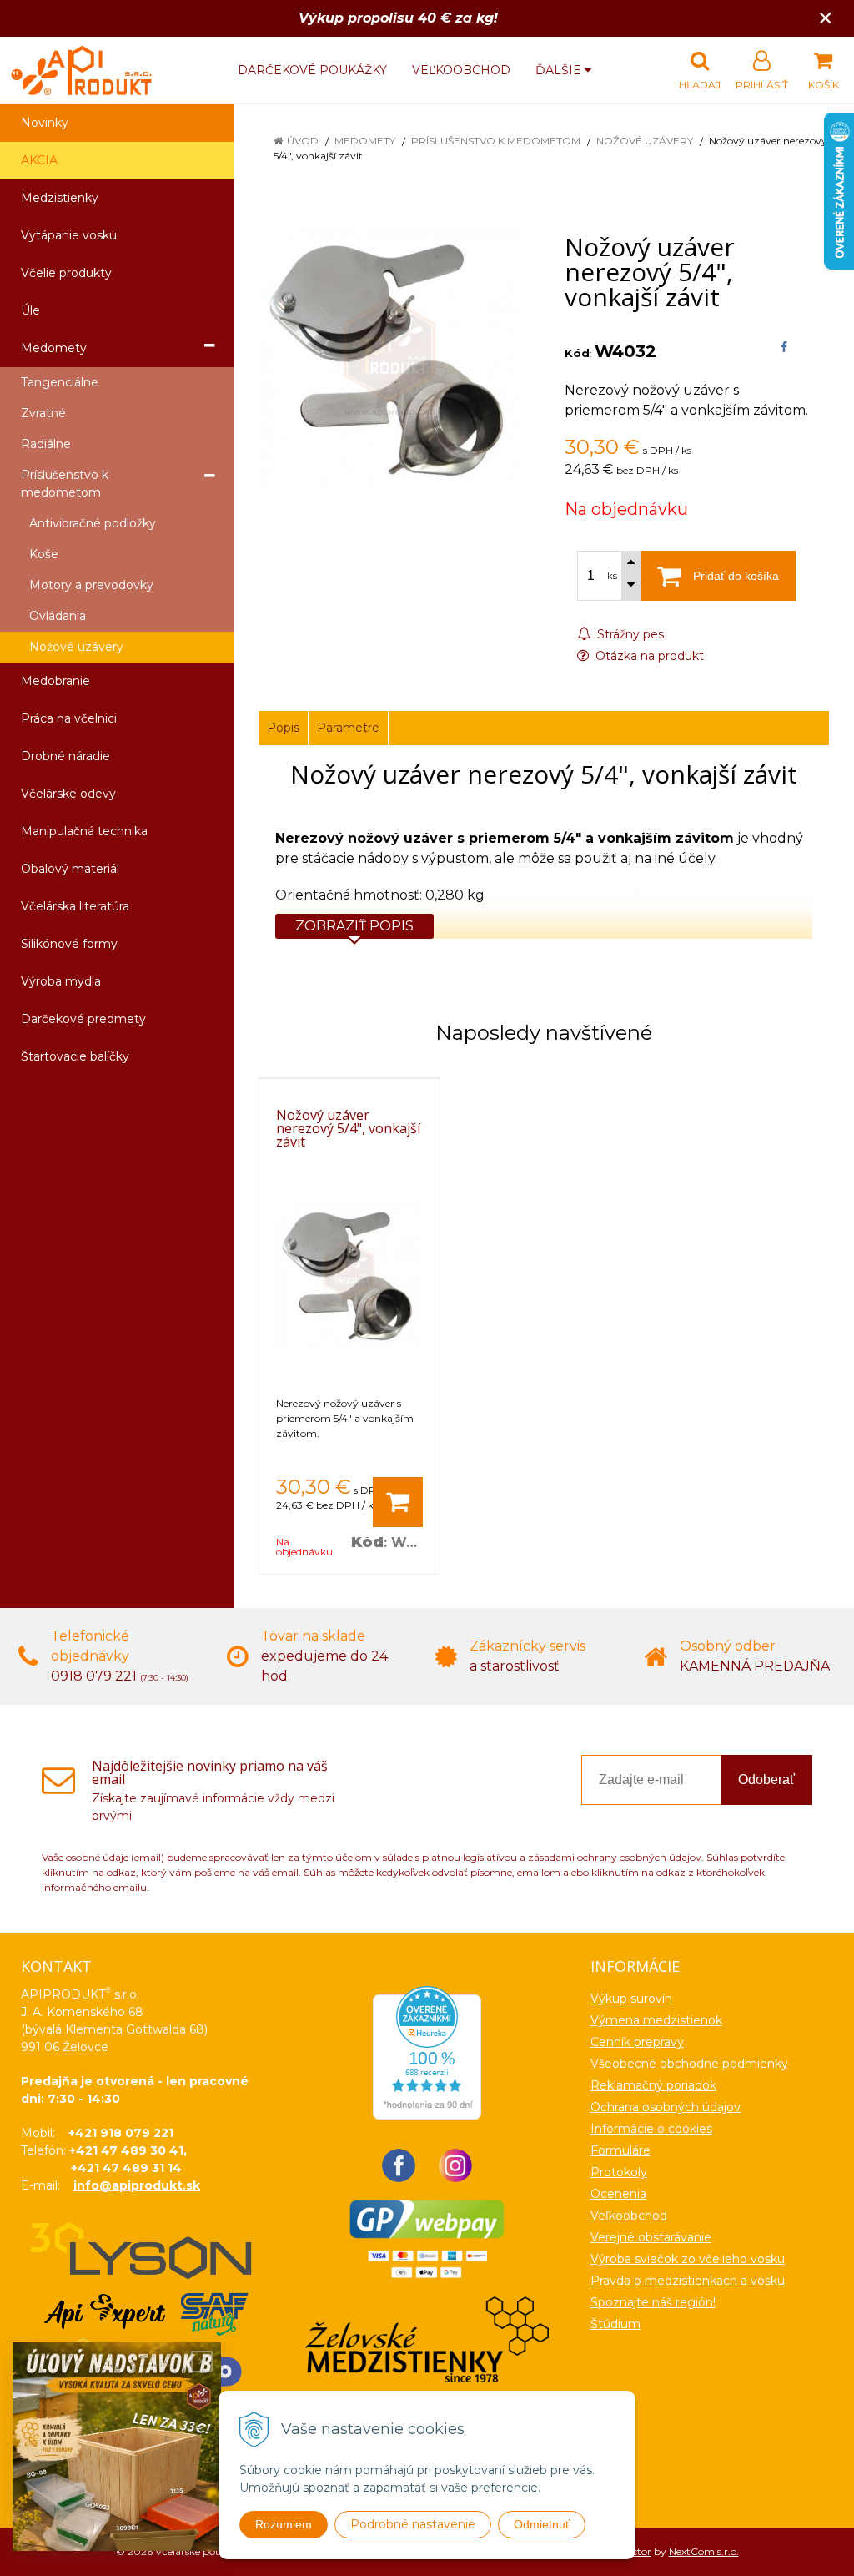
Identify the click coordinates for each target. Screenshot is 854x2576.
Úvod (303, 141)
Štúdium (615, 2324)
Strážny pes (629, 634)
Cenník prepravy (637, 2042)
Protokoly (619, 2172)
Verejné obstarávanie (651, 2237)
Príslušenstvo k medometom (496, 141)
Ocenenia (618, 2194)
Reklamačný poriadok (653, 2085)
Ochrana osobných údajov (666, 2107)
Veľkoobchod (461, 70)
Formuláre (620, 2150)
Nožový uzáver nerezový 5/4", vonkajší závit (348, 1128)
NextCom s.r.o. (704, 2551)
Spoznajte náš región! (653, 2302)
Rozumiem (284, 2524)
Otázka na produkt (648, 656)
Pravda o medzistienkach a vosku (688, 2281)
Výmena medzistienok (656, 2020)
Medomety (365, 141)
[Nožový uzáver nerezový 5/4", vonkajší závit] (391, 358)
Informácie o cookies (651, 2129)
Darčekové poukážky (312, 70)
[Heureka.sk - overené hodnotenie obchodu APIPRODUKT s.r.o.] (427, 2052)
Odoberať (766, 1780)
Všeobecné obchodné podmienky (689, 2064)
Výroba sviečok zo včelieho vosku (688, 2259)
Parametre (348, 728)
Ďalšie (560, 70)
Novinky (45, 123)
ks (612, 576)
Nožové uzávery (645, 141)
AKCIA (39, 160)
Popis (283, 728)
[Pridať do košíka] (398, 1502)
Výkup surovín (631, 1999)
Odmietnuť (542, 2524)
